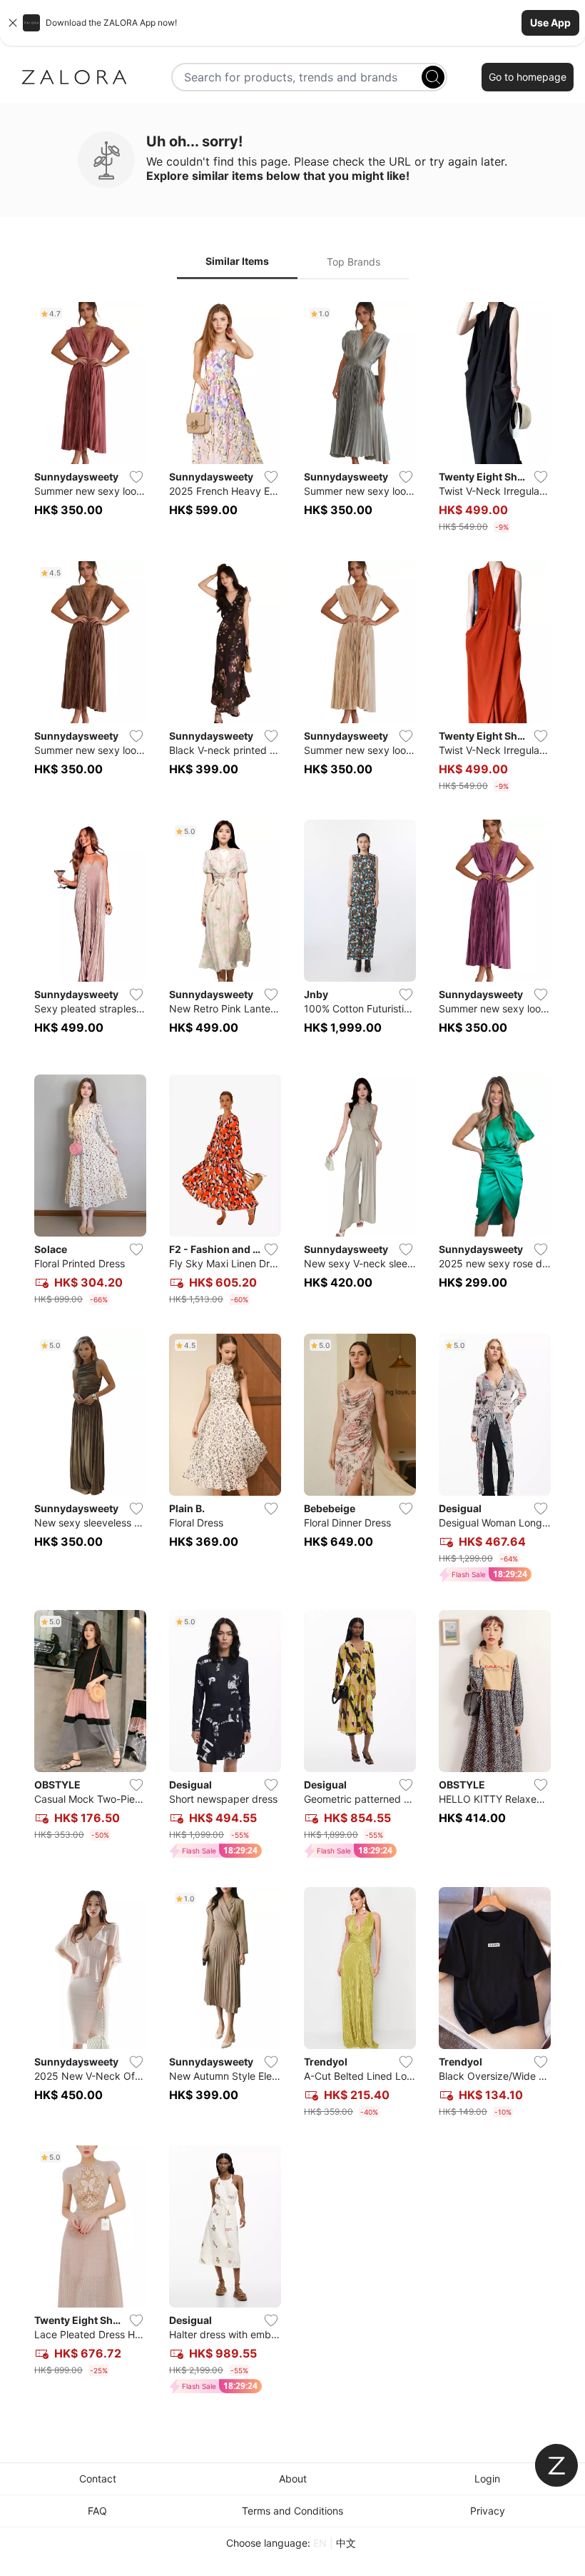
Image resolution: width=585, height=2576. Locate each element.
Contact (98, 2479)
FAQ (97, 2511)
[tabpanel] (292, 1351)
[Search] (433, 77)
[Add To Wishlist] (136, 477)
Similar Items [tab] (237, 261)
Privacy (488, 2511)
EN (320, 2543)
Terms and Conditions (292, 2511)
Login (487, 2479)
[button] (292, 23)
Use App (550, 22)
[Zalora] (74, 77)
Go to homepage (528, 77)
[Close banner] (13, 23)
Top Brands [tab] (353, 262)
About (293, 2479)
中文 (346, 2543)
